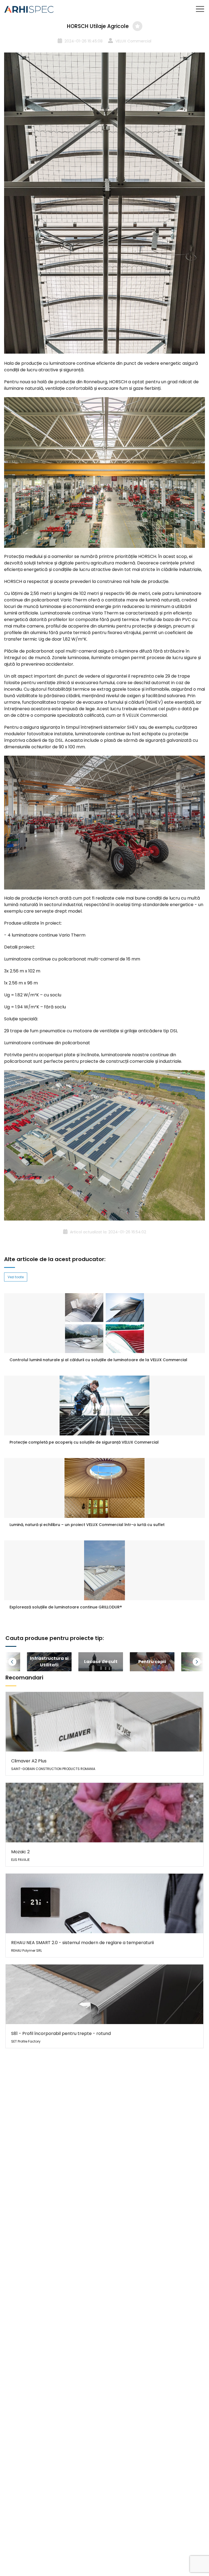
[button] (19, 1662)
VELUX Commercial (133, 41)
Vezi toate (16, 1277)
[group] (49, 1662)
